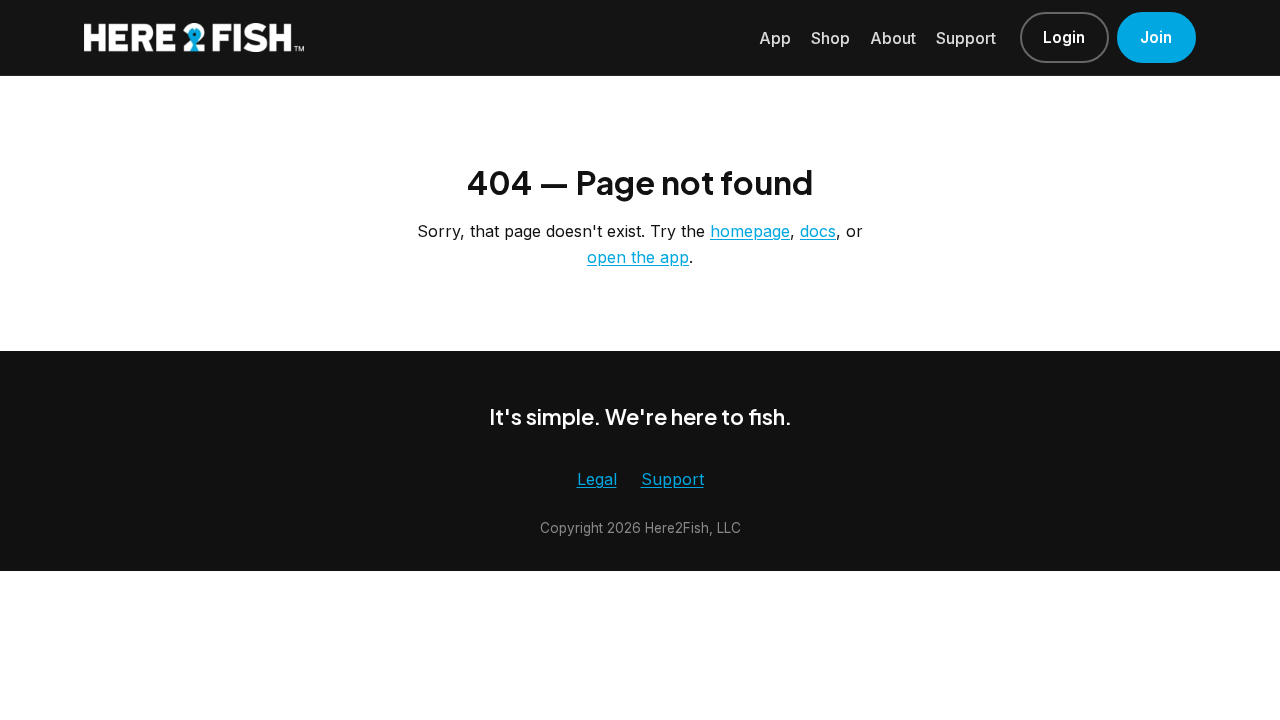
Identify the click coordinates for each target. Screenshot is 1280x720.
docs (818, 231)
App (775, 38)
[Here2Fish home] (194, 37)
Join (1156, 37)
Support (966, 38)
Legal (597, 479)
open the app (638, 257)
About (893, 38)
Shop (830, 38)
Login (1064, 37)
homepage (750, 231)
